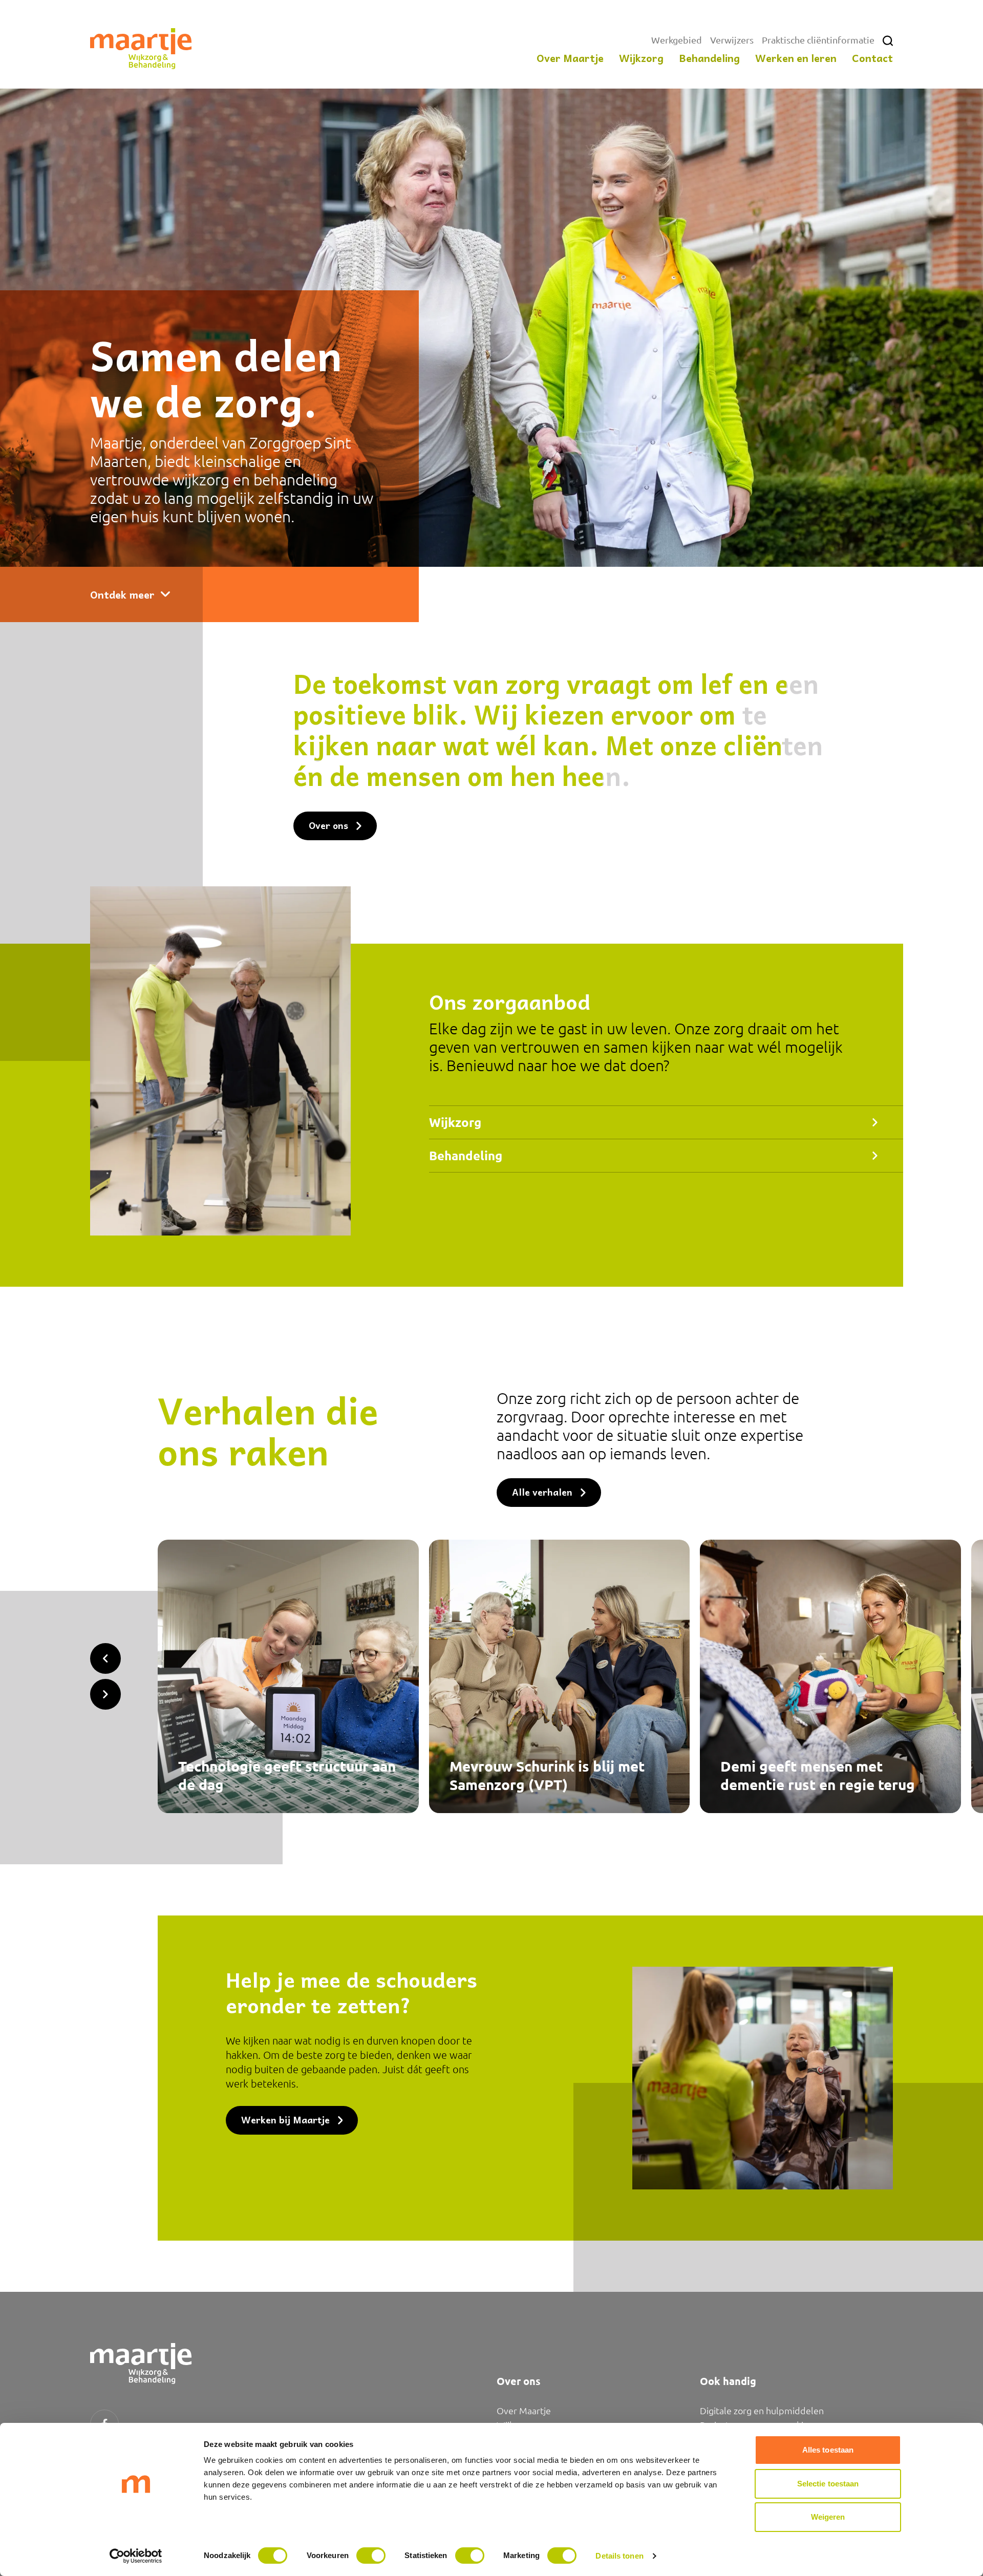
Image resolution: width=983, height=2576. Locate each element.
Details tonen (619, 2556)
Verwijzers (732, 40)
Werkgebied (677, 40)
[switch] (371, 2556)
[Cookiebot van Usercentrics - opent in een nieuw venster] (136, 2556)
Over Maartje (524, 2410)
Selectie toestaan (828, 2484)
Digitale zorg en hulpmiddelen (762, 2410)
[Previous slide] (105, 1658)
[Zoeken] (888, 41)
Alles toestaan (828, 2450)
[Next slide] (105, 1694)
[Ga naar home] (141, 49)
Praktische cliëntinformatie (818, 40)
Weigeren (828, 2517)
